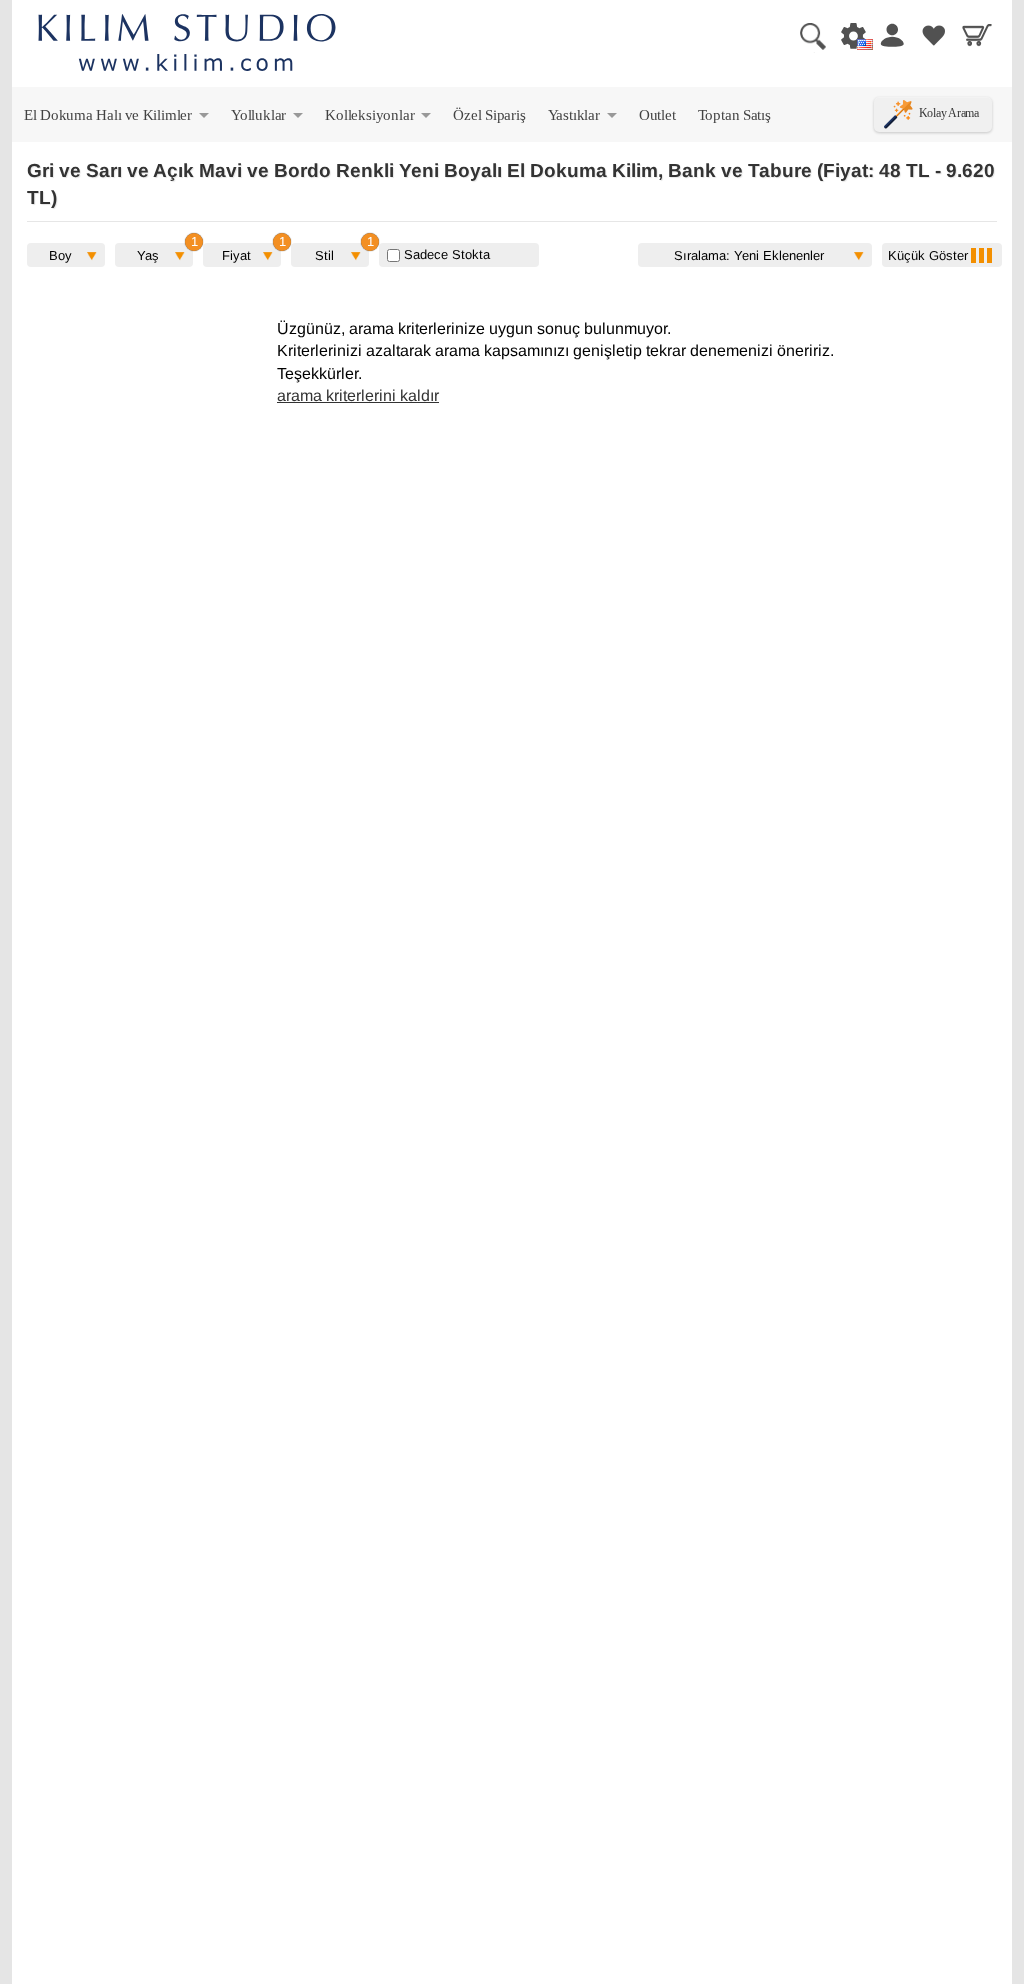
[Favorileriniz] (934, 35)
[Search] (805, 35)
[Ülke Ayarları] (848, 35)
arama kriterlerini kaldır (358, 395)
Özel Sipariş (489, 114)
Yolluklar (268, 119)
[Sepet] (977, 35)
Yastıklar (584, 119)
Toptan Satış (734, 114)
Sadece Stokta (445, 254)
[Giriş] (891, 35)
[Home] (187, 45)
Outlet (657, 114)
